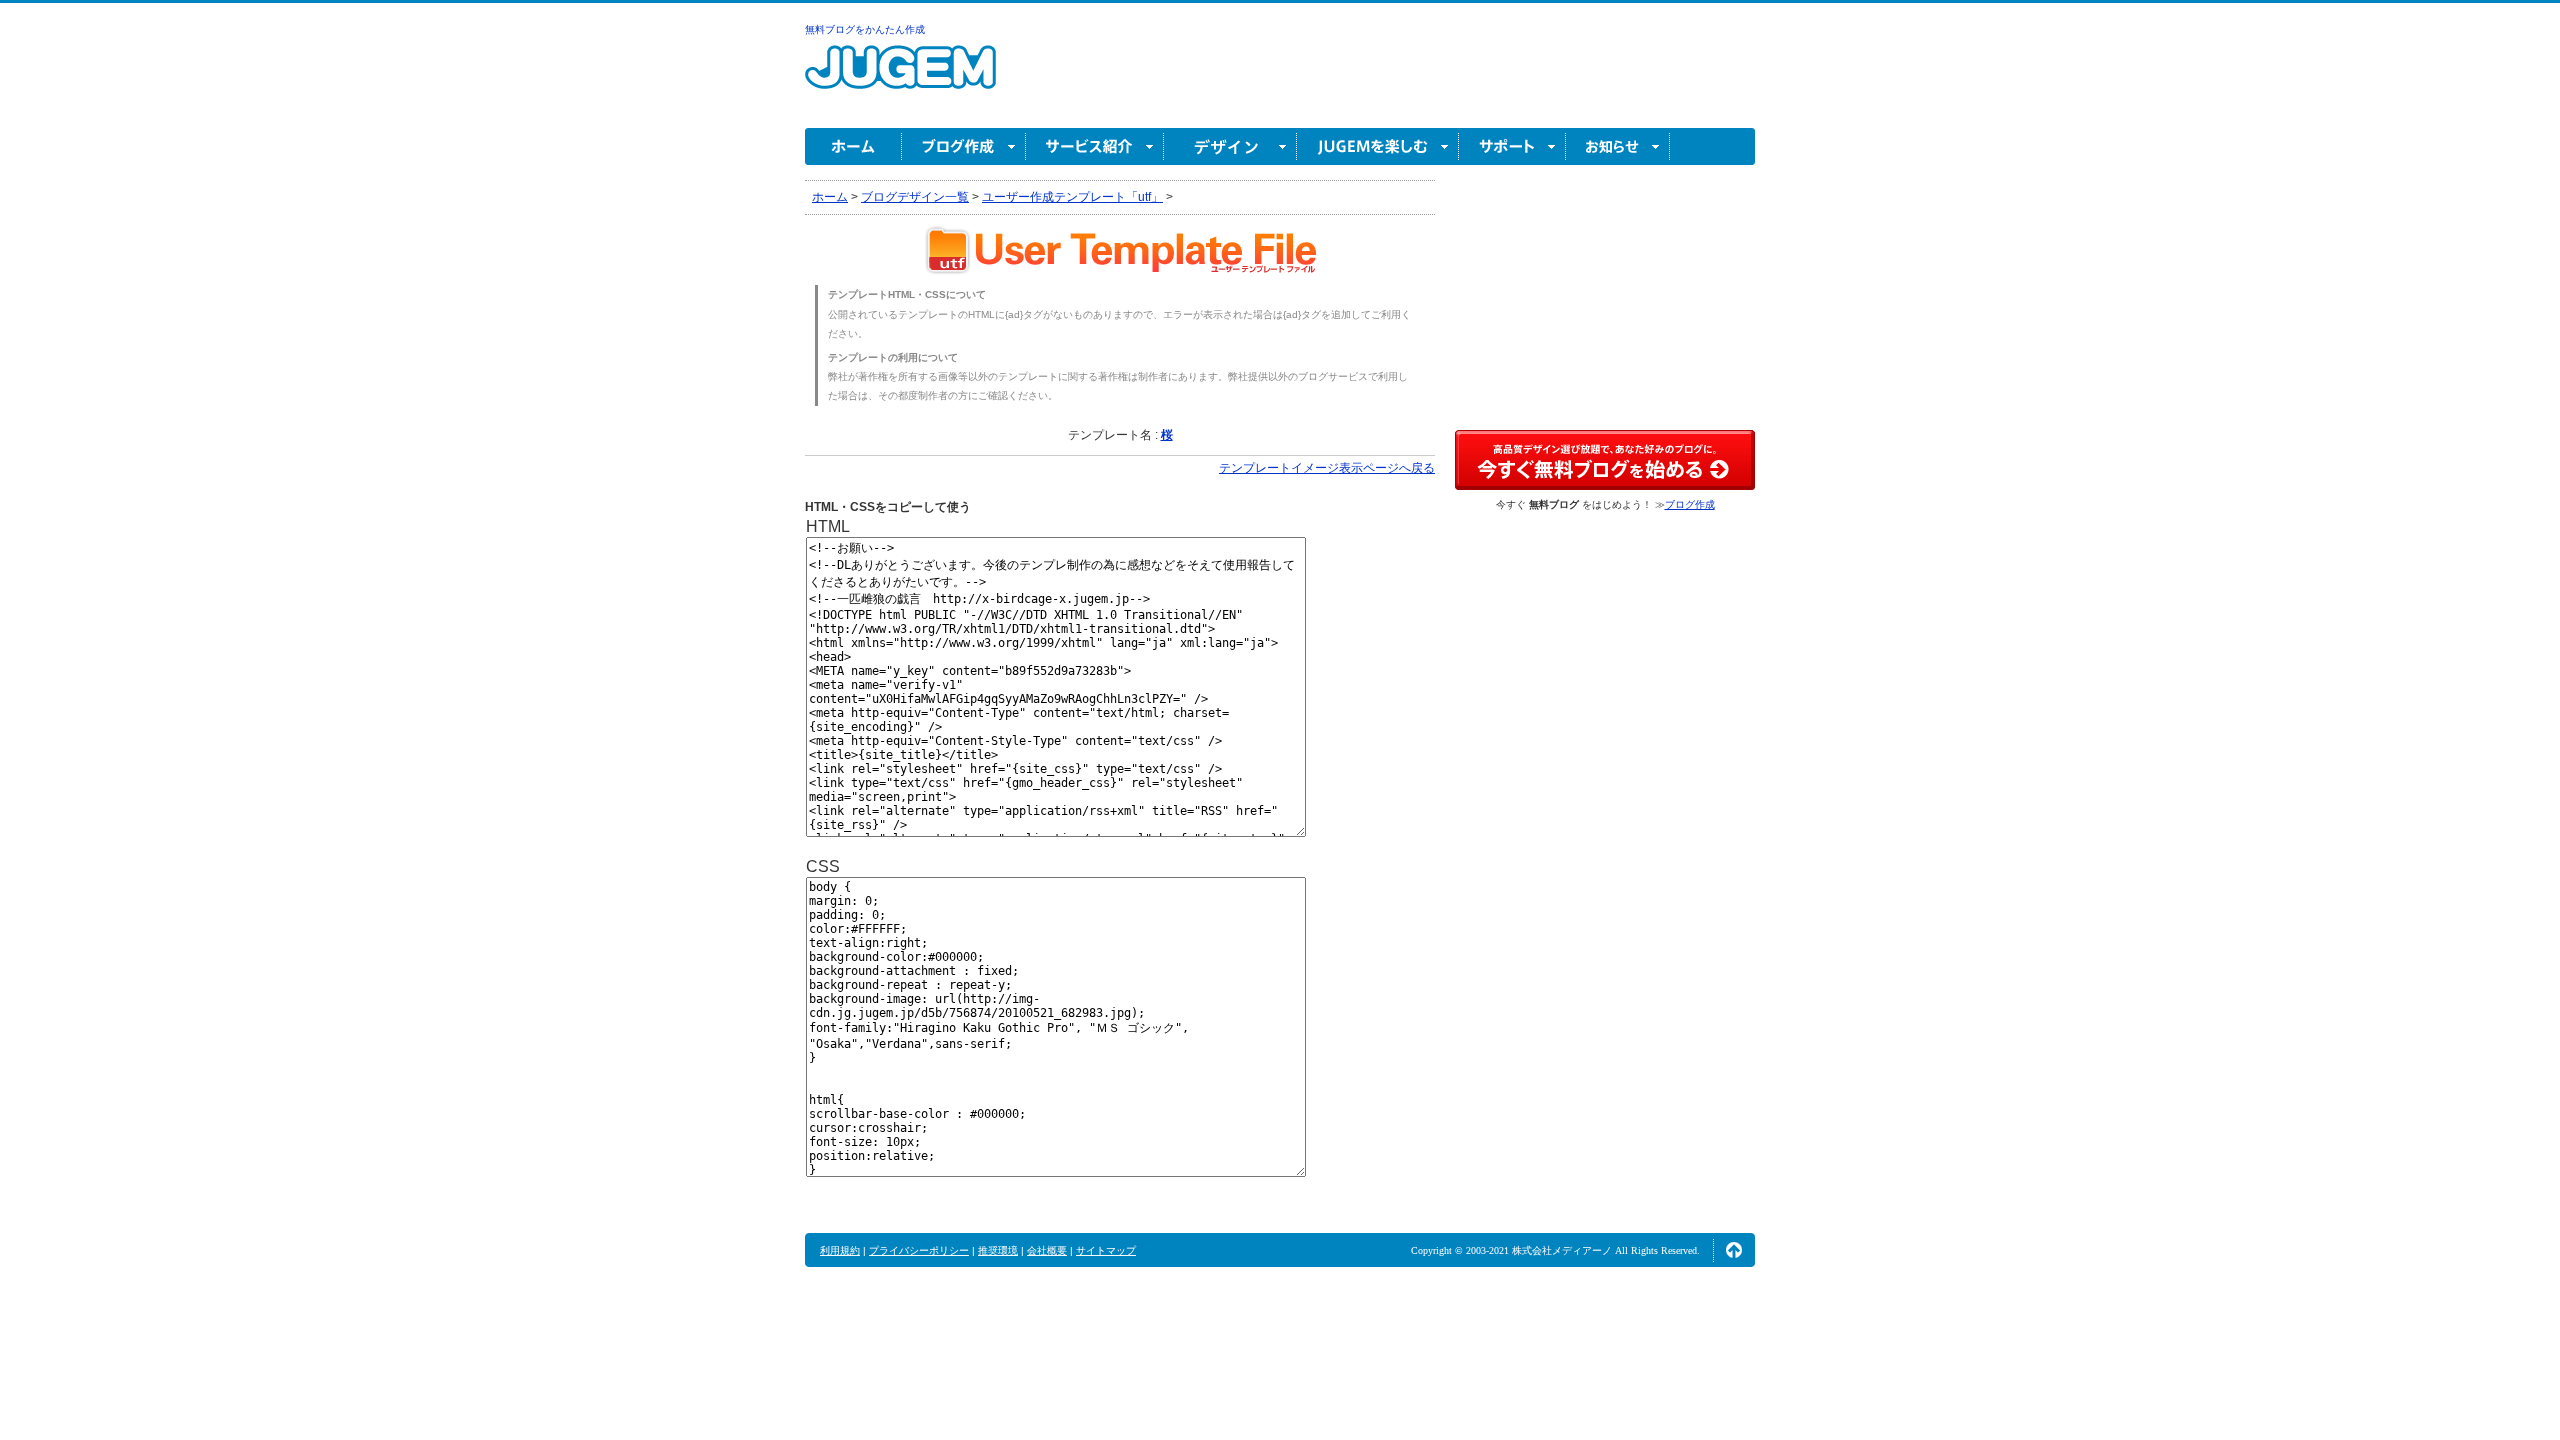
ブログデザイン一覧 (915, 197)
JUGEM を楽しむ (1378, 146)
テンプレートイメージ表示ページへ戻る (1327, 468)
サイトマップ (1106, 1250)
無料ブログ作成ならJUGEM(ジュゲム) (900, 78)
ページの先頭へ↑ (1734, 1250)
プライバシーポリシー (919, 1250)
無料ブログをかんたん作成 (865, 29)
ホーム (853, 146)
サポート (1512, 146)
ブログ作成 (964, 146)
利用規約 (840, 1250)
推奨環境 (998, 1250)
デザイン (1230, 146)
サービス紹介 (1095, 146)
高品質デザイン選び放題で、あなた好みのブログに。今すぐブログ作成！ (1605, 460)
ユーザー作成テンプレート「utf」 (1072, 197)
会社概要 (1047, 1250)
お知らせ (1618, 146)
